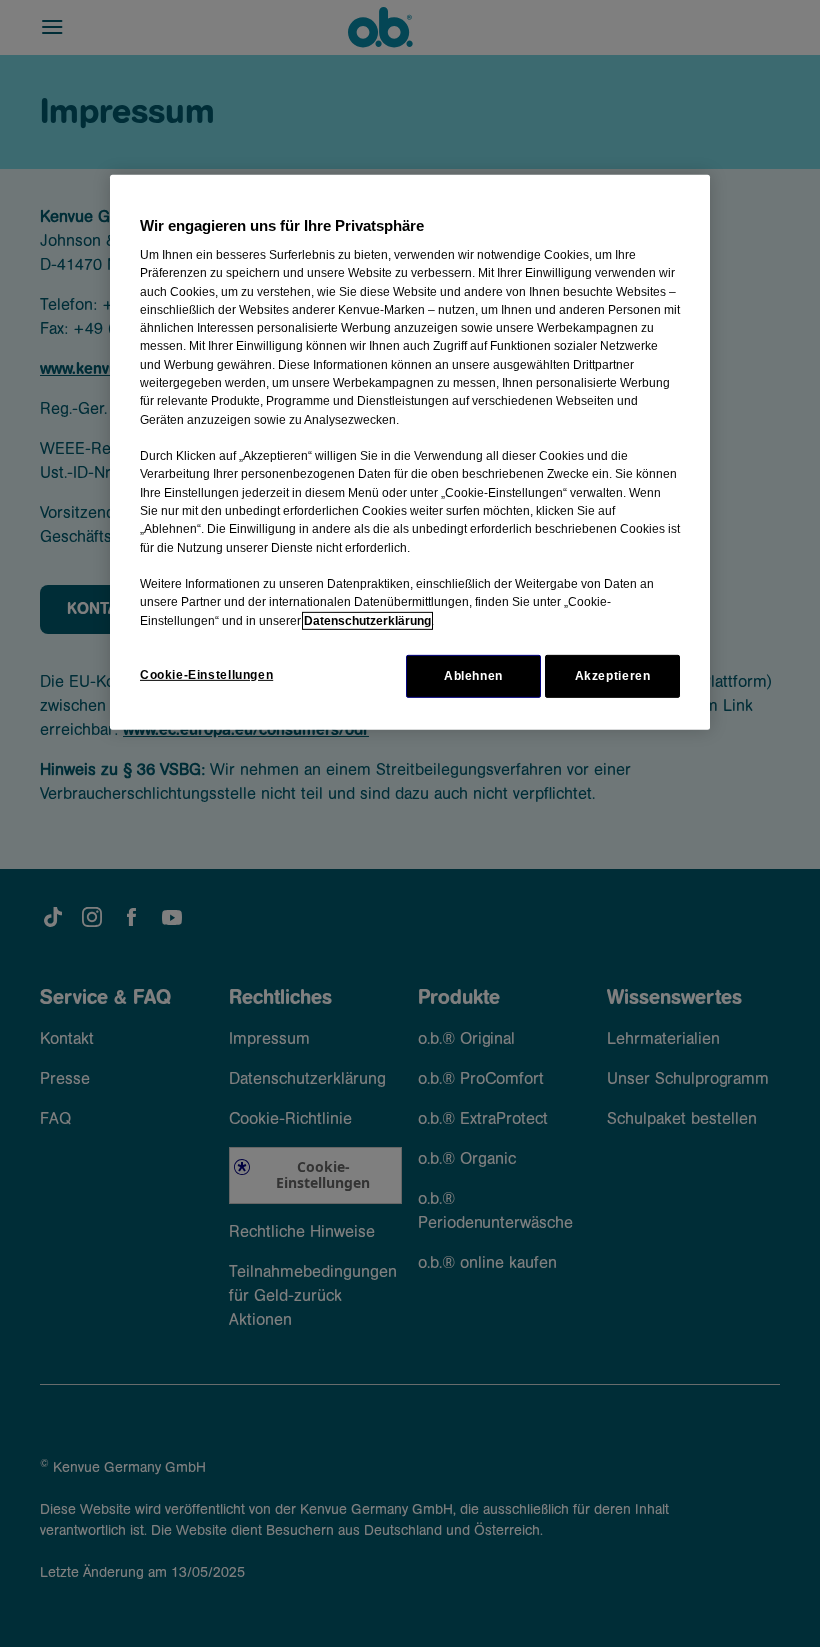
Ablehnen (473, 676)
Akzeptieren (613, 676)
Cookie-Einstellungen (206, 675)
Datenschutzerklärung (367, 621)
